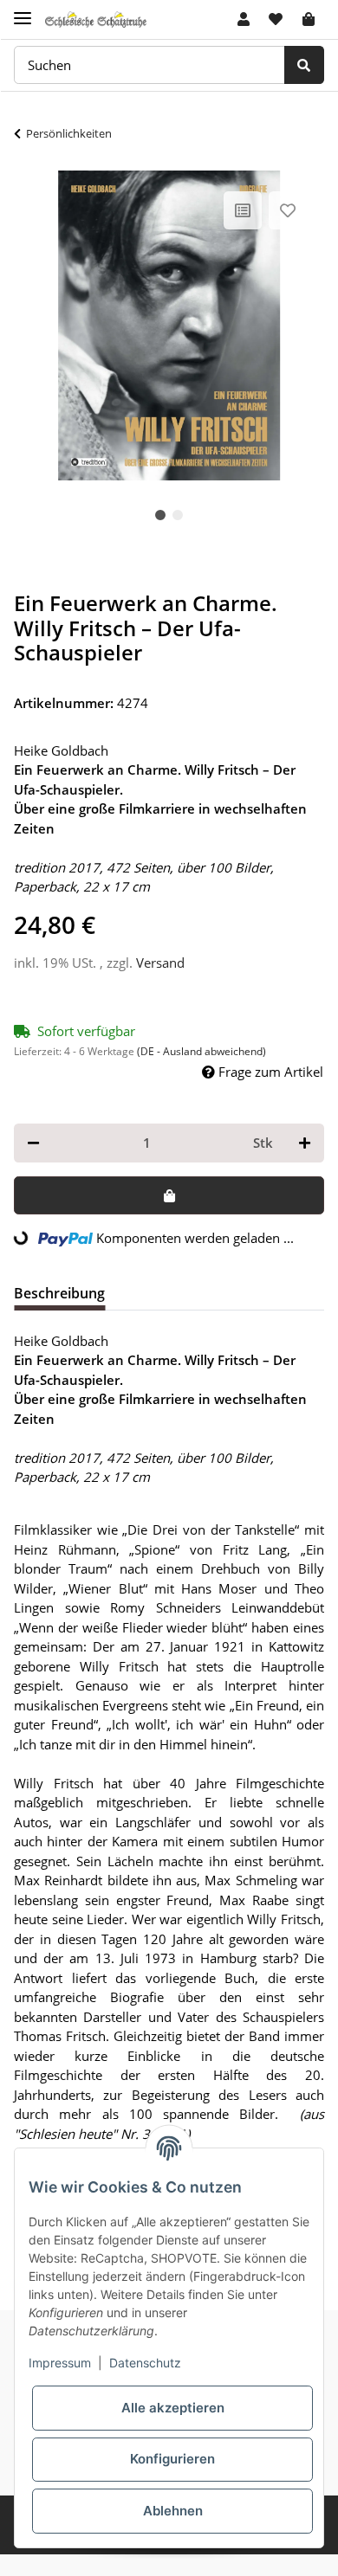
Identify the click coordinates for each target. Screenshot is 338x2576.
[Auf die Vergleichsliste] (243, 210)
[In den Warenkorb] (169, 1196)
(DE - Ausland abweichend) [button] (201, 1051)
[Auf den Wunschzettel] (288, 210)
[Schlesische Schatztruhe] (96, 19)
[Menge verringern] (33, 1143)
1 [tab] (160, 515)
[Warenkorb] (309, 19)
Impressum (60, 2363)
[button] (244, 19)
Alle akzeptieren (173, 2408)
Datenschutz (145, 2363)
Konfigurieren (172, 2459)
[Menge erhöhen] (305, 1143)
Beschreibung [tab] (59, 1293)
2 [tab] (178, 515)
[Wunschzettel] (276, 19)
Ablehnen (173, 2511)
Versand (160, 963)
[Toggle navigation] (23, 11)
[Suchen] (304, 65)
